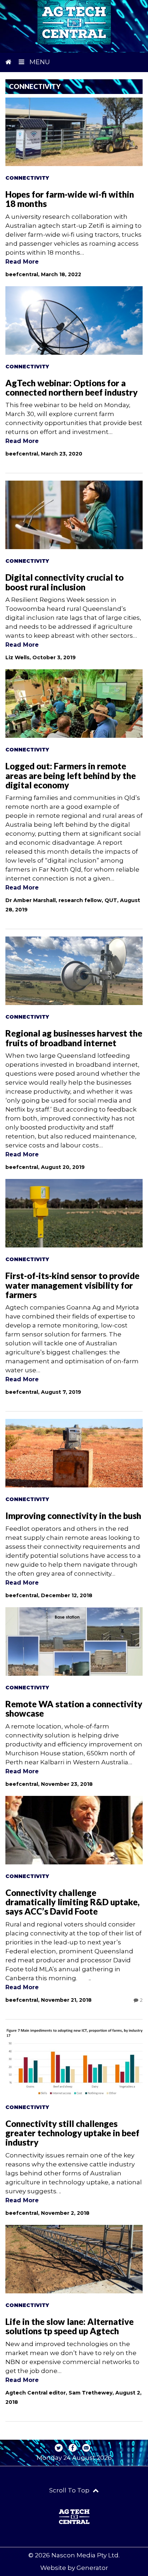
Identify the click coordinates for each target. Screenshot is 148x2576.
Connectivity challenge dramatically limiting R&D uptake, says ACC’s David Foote (73, 1902)
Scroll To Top (70, 2490)
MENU (39, 62)
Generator (92, 2568)
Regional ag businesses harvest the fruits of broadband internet (74, 1038)
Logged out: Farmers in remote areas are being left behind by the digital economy (71, 775)
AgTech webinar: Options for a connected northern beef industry (71, 388)
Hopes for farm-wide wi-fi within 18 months (70, 199)
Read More (22, 262)
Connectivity (27, 178)
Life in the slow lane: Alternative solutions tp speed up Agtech (70, 2326)
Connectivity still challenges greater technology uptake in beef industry (72, 2133)
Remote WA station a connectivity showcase (74, 1709)
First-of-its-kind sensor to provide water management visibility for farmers (72, 1285)
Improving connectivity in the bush (73, 1516)
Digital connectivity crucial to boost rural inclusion (64, 582)
